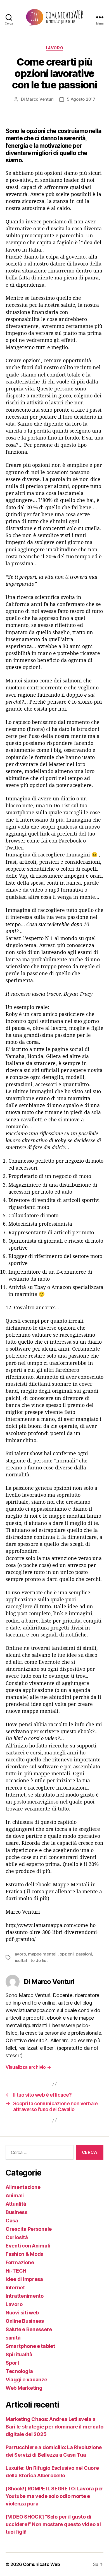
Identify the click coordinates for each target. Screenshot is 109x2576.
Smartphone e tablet (30, 2346)
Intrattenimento (25, 2296)
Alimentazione (23, 2187)
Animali (15, 2195)
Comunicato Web (41, 2564)
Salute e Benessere (29, 2329)
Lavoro (54, 48)
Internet (15, 2288)
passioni (84, 1954)
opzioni (67, 1954)
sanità (13, 2338)
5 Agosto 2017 (81, 99)
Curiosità (17, 2237)
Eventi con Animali (28, 2246)
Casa (12, 2221)
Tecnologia (19, 2371)
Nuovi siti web (22, 2313)
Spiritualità (19, 2354)
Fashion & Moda (25, 2254)
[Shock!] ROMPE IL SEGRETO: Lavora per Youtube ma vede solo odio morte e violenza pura (54, 2496)
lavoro (20, 1954)
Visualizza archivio (28, 2067)
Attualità (16, 2204)
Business (16, 2212)
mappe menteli (43, 1954)
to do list (39, 1960)
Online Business (25, 2321)
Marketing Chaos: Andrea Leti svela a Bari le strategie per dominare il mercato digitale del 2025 (54, 2427)
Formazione (20, 2262)
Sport (12, 2363)
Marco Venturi (40, 99)
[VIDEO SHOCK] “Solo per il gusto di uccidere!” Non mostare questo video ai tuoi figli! (53, 2524)
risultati (21, 1960)
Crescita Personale (29, 2229)
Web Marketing (24, 2388)
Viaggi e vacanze (26, 2380)
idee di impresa (24, 2279)
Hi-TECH (16, 2271)
